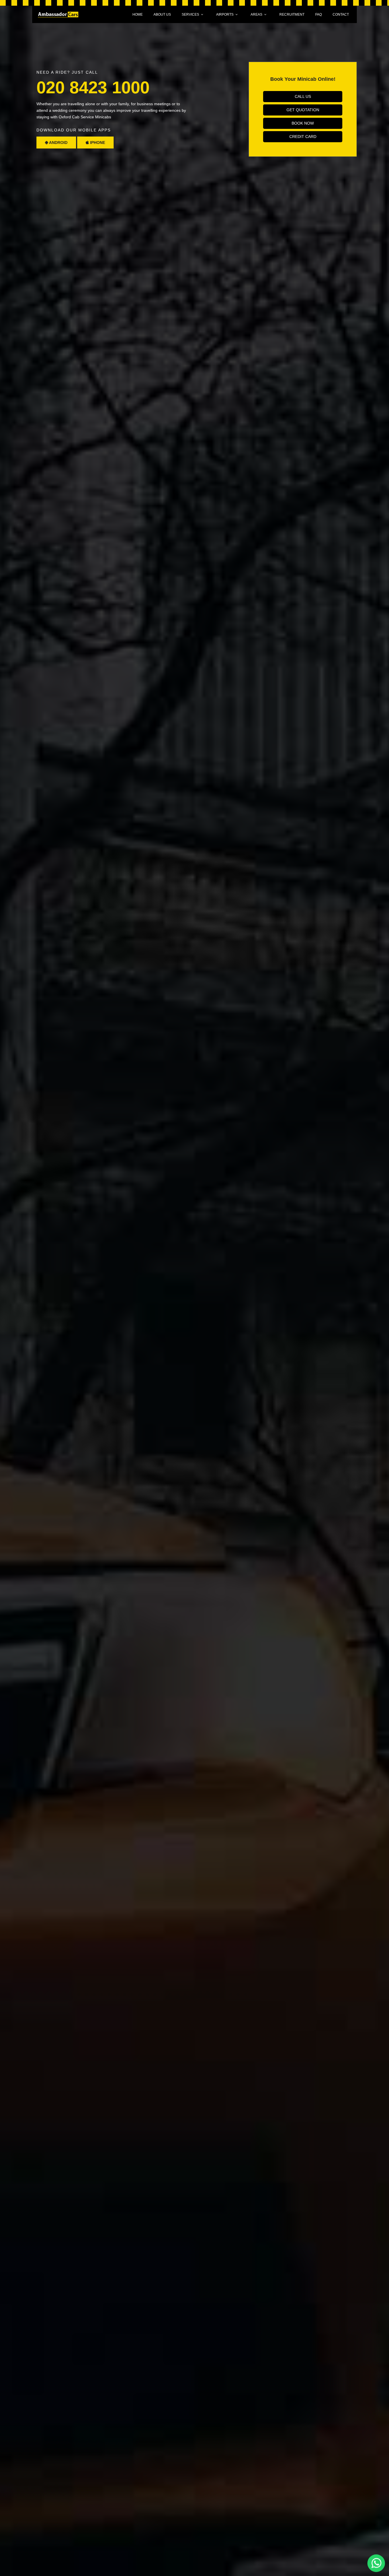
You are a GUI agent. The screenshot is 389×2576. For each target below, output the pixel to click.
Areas (256, 15)
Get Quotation (303, 110)
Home (138, 15)
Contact (341, 15)
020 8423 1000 (93, 87)
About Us (162, 15)
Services (190, 15)
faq (319, 15)
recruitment (292, 15)
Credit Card (303, 137)
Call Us (303, 96)
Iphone (97, 143)
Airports (225, 15)
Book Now (303, 123)
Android (58, 143)
